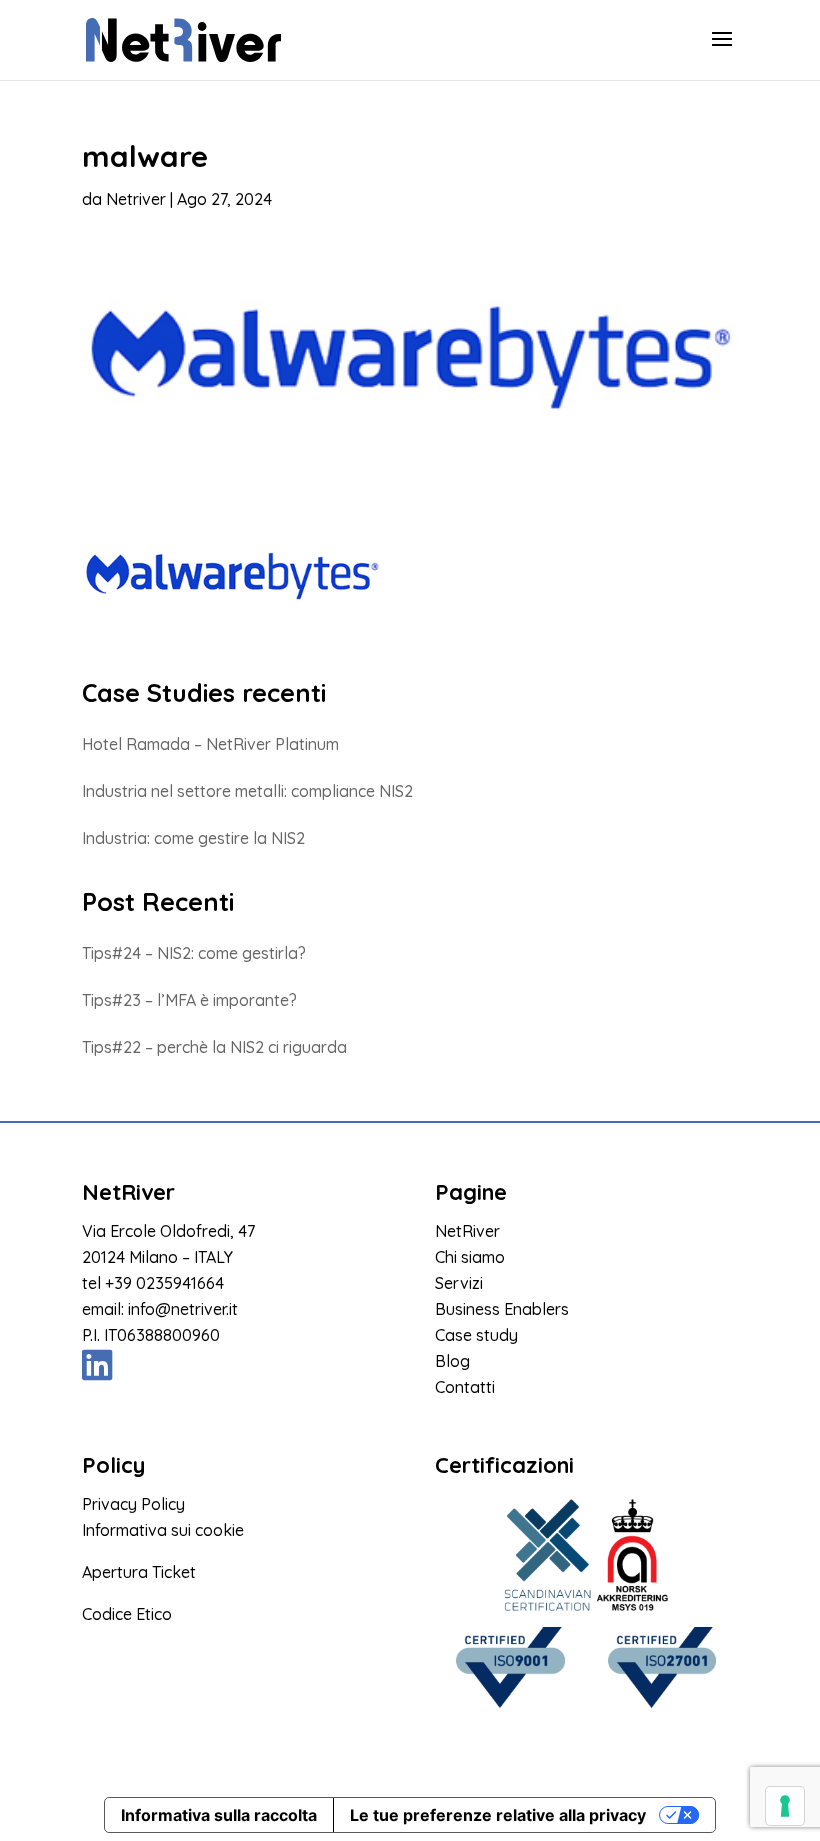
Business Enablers (502, 1309)
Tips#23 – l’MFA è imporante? (189, 1000)
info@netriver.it (183, 1309)
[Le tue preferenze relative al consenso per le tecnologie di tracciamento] (785, 1806)
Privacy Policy (133, 1504)
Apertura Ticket (139, 1572)
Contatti (465, 1387)
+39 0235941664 (164, 1283)
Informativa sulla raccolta (219, 1815)
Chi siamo (470, 1257)
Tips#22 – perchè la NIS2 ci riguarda (214, 1047)
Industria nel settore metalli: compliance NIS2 (247, 791)
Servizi (459, 1283)
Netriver (136, 199)
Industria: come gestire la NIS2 (193, 838)
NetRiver (467, 1231)
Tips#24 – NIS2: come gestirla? (194, 953)
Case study (476, 1335)
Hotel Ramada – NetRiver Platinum (210, 744)
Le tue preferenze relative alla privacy (498, 1815)
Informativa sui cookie (163, 1530)
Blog (452, 1361)
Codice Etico (127, 1614)
